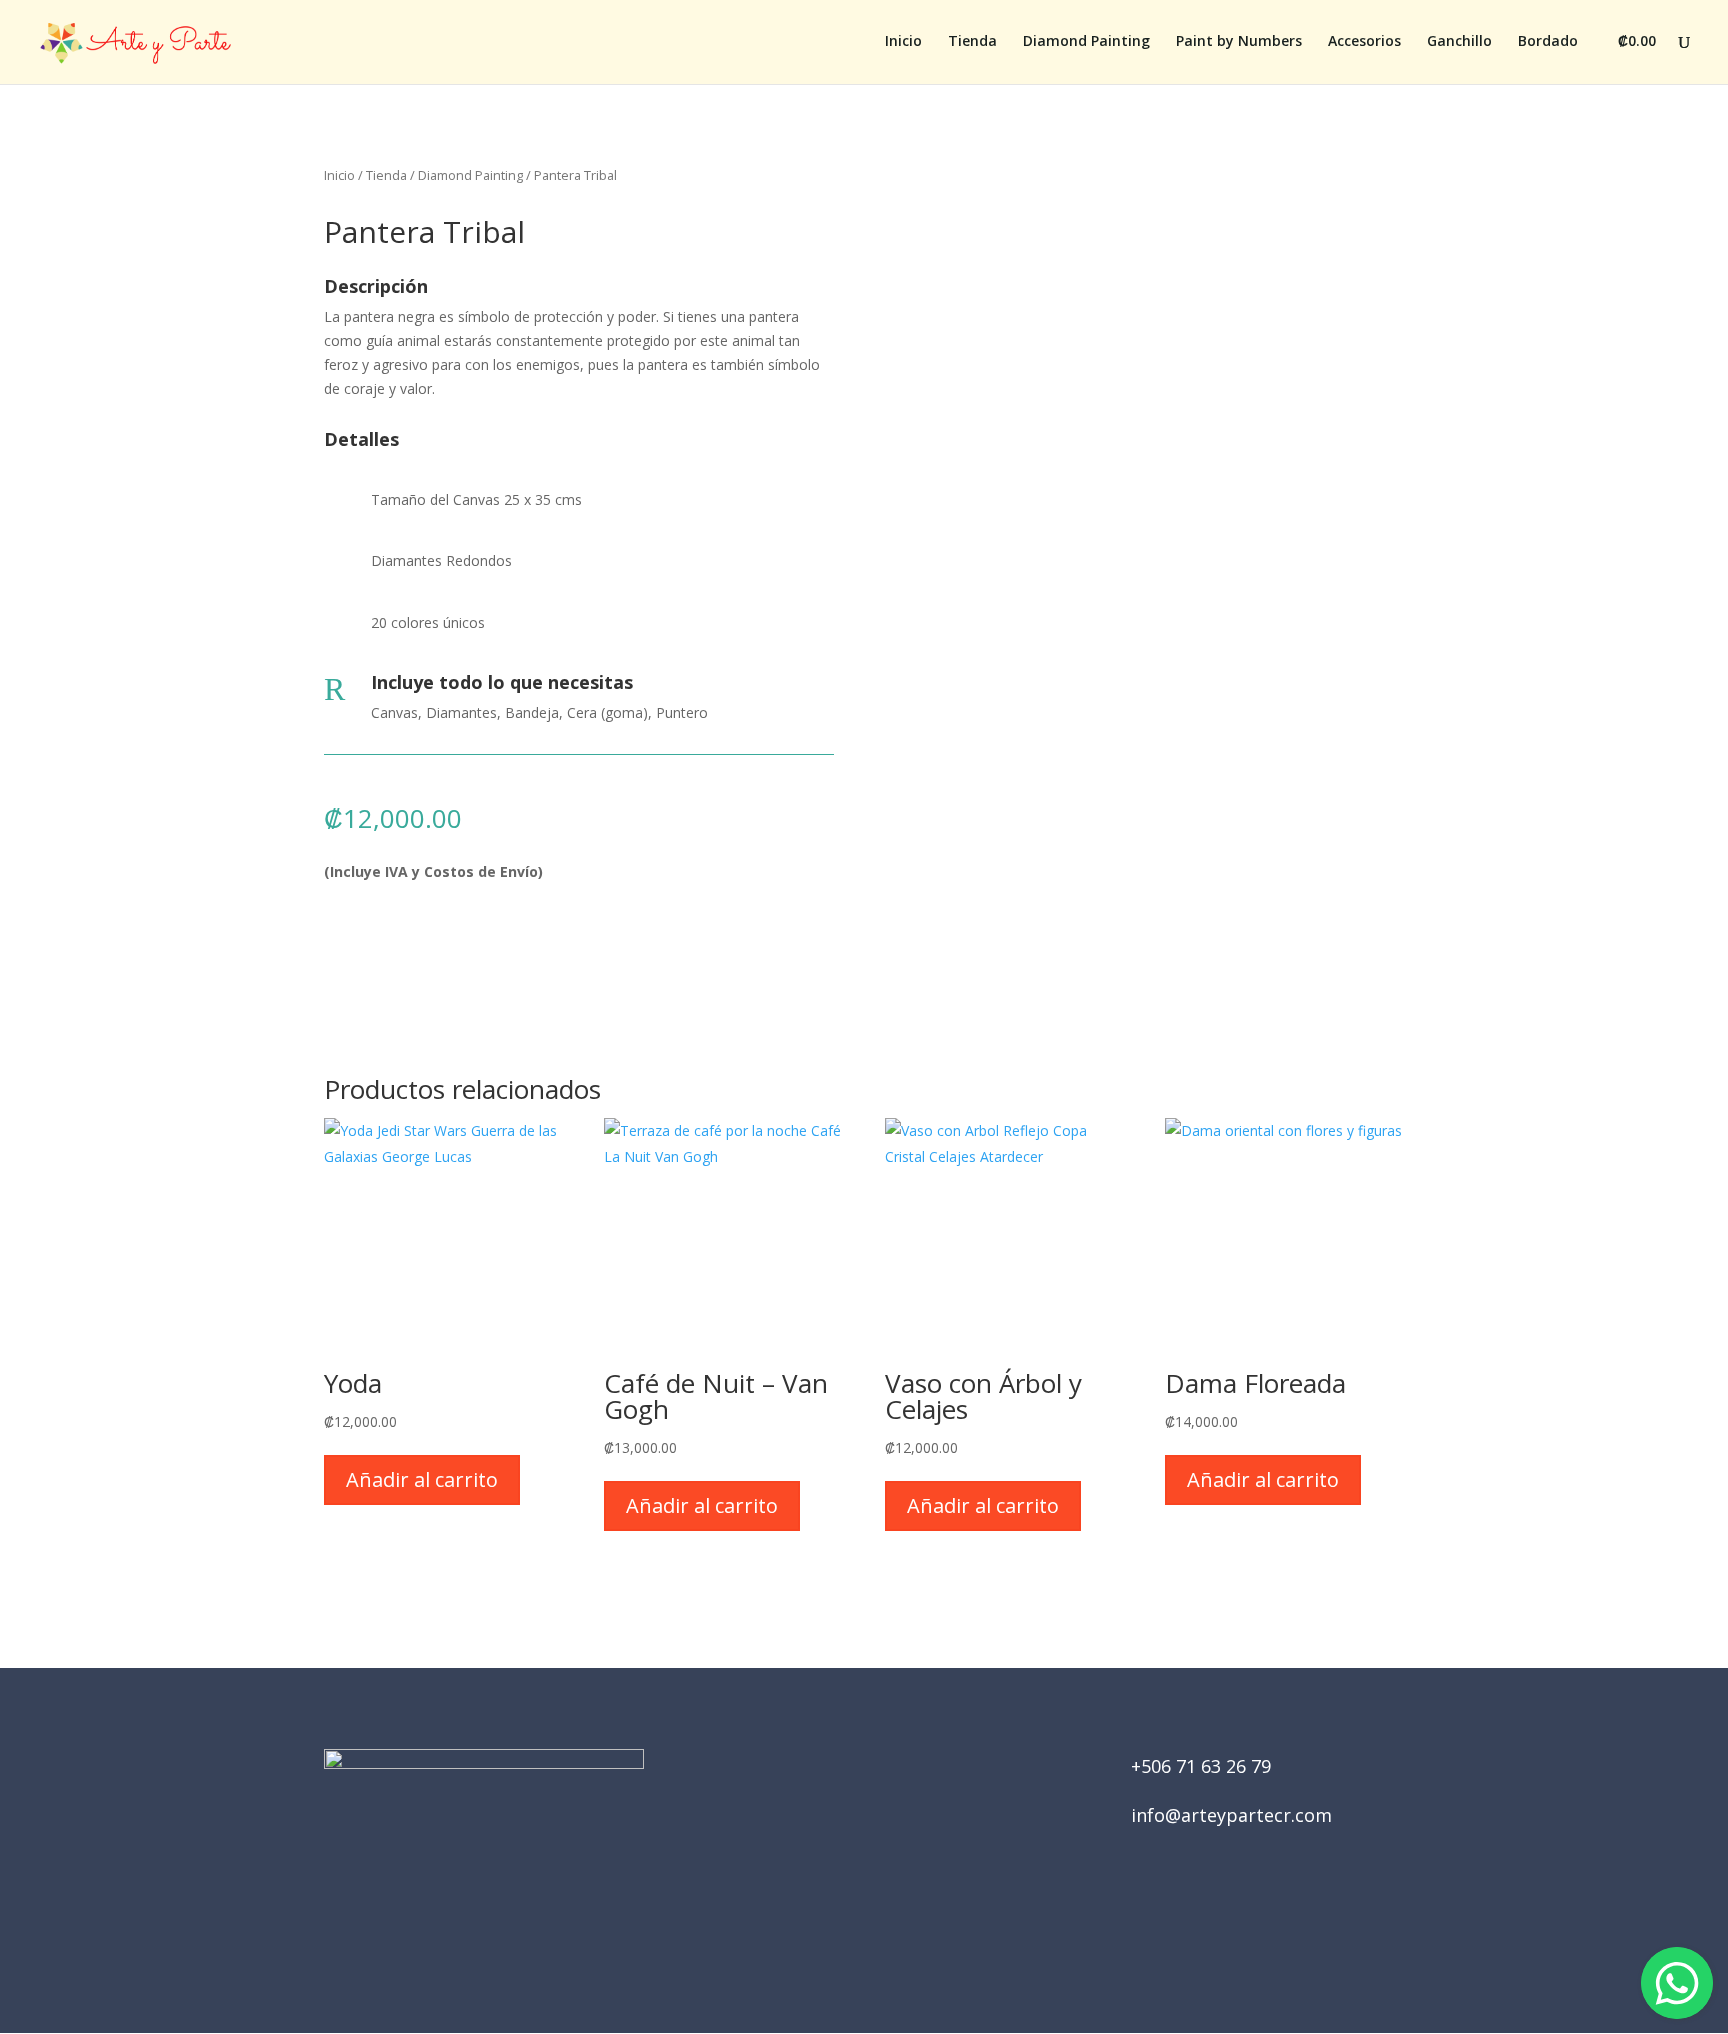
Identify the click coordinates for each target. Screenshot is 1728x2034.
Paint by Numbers (1239, 42)
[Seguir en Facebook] (836, 1920)
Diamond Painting (1086, 42)
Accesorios (1364, 42)
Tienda (972, 42)
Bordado (1548, 42)
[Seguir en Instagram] (892, 1920)
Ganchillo (1459, 42)
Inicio (903, 42)
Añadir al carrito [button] (422, 1479)
